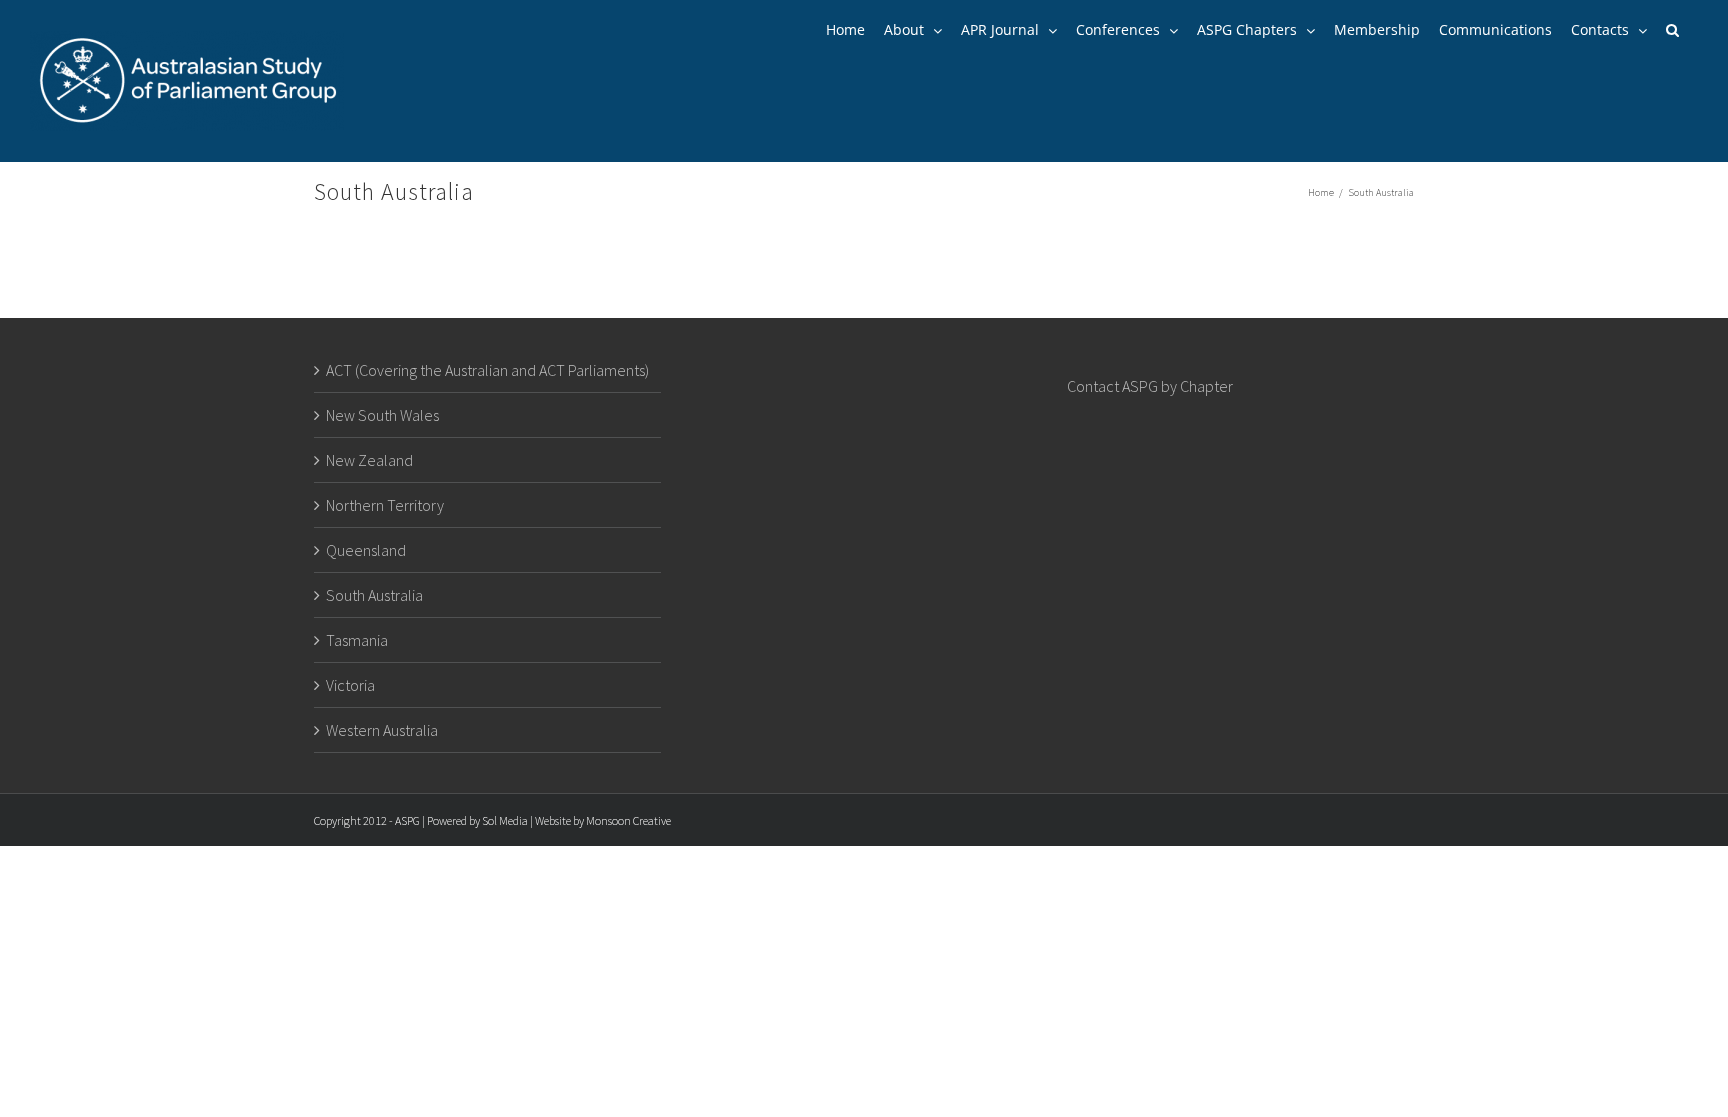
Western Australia (382, 730)
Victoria (350, 685)
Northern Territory (385, 505)
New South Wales (382, 415)
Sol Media (505, 820)
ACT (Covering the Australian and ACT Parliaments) (487, 370)
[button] (1672, 30)
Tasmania (357, 640)
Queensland (366, 550)
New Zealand (369, 460)
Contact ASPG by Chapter (1150, 386)
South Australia (374, 595)
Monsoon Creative (628, 820)
